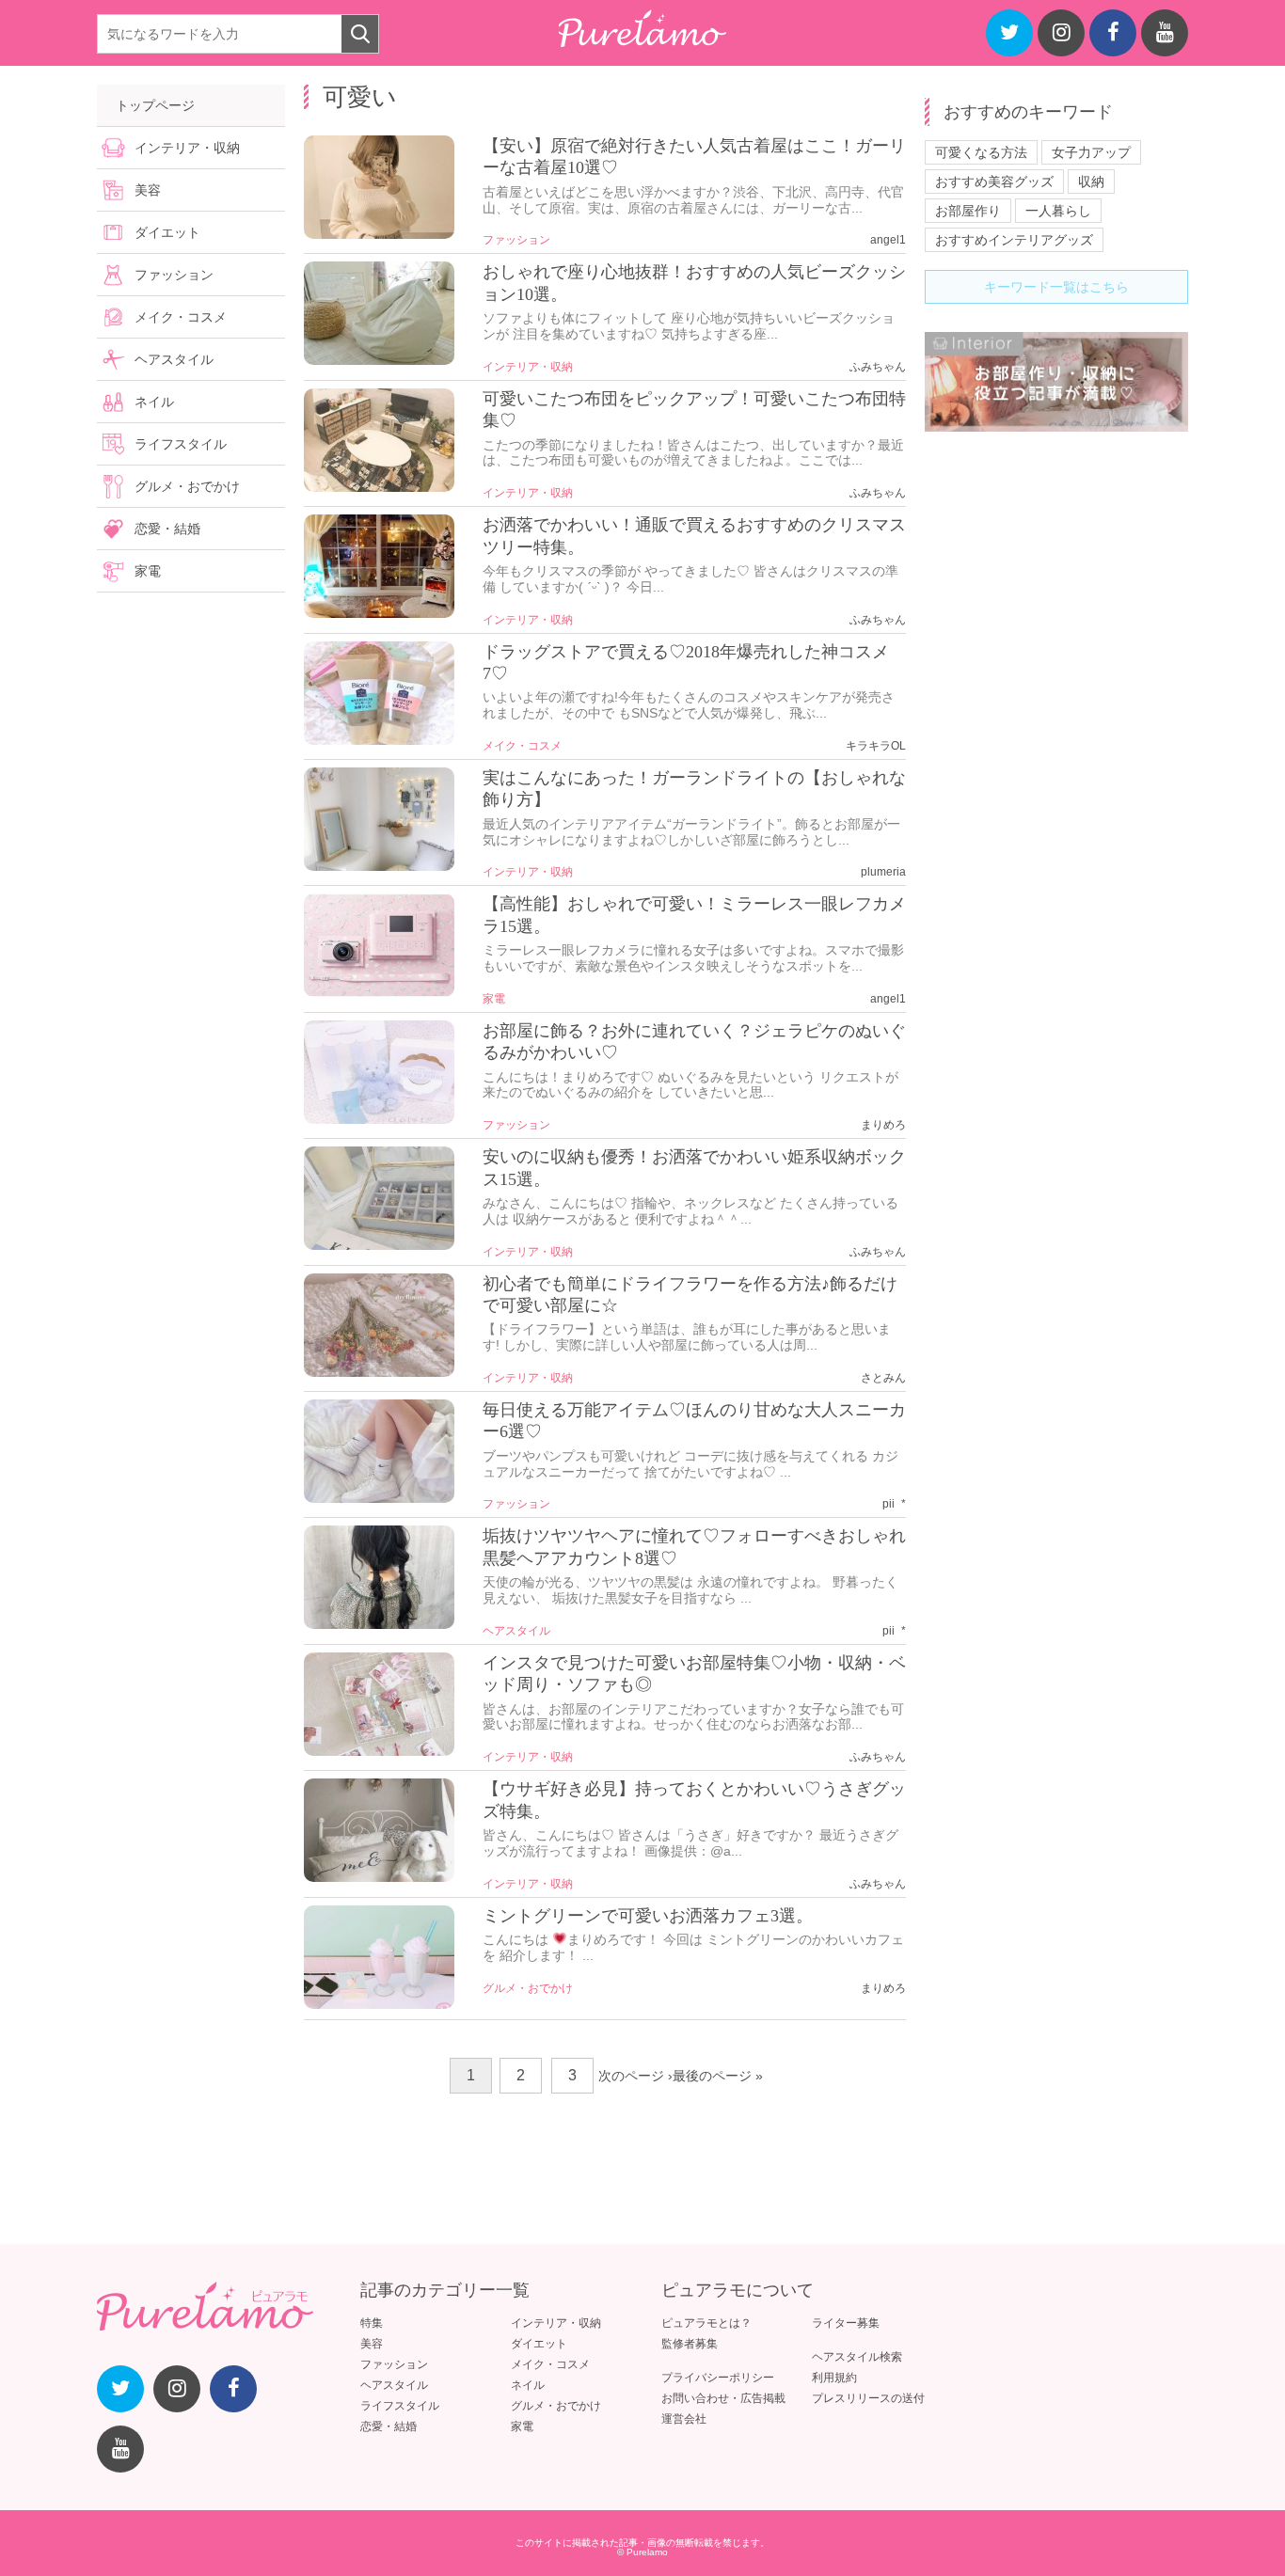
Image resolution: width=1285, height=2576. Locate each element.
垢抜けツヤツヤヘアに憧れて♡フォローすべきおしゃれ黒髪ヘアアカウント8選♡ (694, 1547)
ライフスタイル (181, 444)
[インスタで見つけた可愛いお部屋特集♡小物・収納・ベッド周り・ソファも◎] (379, 1751)
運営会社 (684, 2419)
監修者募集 (690, 2344)
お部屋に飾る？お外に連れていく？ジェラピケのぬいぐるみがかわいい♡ (694, 1042)
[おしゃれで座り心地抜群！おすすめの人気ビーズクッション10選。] (379, 360)
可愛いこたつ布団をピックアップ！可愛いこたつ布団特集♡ (694, 410)
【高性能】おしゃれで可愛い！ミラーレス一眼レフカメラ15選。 (694, 915)
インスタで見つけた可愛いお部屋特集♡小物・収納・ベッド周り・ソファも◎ (694, 1674)
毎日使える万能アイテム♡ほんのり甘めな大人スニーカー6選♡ (694, 1421)
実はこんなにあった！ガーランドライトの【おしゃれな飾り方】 (694, 789)
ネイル (154, 402)
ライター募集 (846, 2323)
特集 (372, 2323)
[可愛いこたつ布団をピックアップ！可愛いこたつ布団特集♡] (379, 487)
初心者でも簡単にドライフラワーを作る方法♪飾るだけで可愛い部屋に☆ (690, 1295)
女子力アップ (1091, 152)
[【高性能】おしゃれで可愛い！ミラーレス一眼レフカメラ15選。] (379, 992)
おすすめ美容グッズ (994, 182)
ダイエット (167, 232)
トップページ (155, 105)
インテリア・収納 (528, 367)
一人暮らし (1058, 211)
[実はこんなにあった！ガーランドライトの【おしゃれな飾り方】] (379, 866)
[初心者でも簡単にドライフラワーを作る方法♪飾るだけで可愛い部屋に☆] (379, 1372)
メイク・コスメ (522, 746)
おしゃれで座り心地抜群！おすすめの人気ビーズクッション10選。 (694, 283)
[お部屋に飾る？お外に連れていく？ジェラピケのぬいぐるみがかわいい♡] (379, 1119)
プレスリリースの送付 (868, 2398)
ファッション (516, 240)
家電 (494, 999)
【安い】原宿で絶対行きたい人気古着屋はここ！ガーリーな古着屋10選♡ (694, 157)
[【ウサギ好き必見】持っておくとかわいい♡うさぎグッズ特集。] (379, 1877)
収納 (1091, 182)
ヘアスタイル (516, 1631)
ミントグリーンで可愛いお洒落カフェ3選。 (648, 1916)
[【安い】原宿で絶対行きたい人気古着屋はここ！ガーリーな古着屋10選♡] (379, 234)
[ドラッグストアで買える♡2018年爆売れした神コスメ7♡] (379, 740)
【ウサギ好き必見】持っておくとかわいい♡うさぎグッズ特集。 (694, 1800)
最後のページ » (718, 2076)
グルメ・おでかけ (528, 1988)
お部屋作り (968, 211)
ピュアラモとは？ (706, 2323)
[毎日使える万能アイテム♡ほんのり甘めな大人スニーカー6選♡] (379, 1498)
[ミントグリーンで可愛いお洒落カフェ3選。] (379, 2004)
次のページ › (635, 2076)
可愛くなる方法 (981, 152)
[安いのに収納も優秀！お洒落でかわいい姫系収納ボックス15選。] (379, 1245)
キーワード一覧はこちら (1056, 287)
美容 (148, 190)
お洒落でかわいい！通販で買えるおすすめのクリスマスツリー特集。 (694, 536)
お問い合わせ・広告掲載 (723, 2398)
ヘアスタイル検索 (857, 2357)
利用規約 (834, 2378)
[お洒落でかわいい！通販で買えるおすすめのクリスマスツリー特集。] (379, 613)
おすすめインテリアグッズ (1014, 240)
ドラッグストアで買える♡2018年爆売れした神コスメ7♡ (686, 663)
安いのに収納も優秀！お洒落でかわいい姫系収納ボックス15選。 (694, 1168)
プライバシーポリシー (718, 2378)
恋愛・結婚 (167, 529)
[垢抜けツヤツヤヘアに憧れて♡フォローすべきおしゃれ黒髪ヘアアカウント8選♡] (379, 1624)
